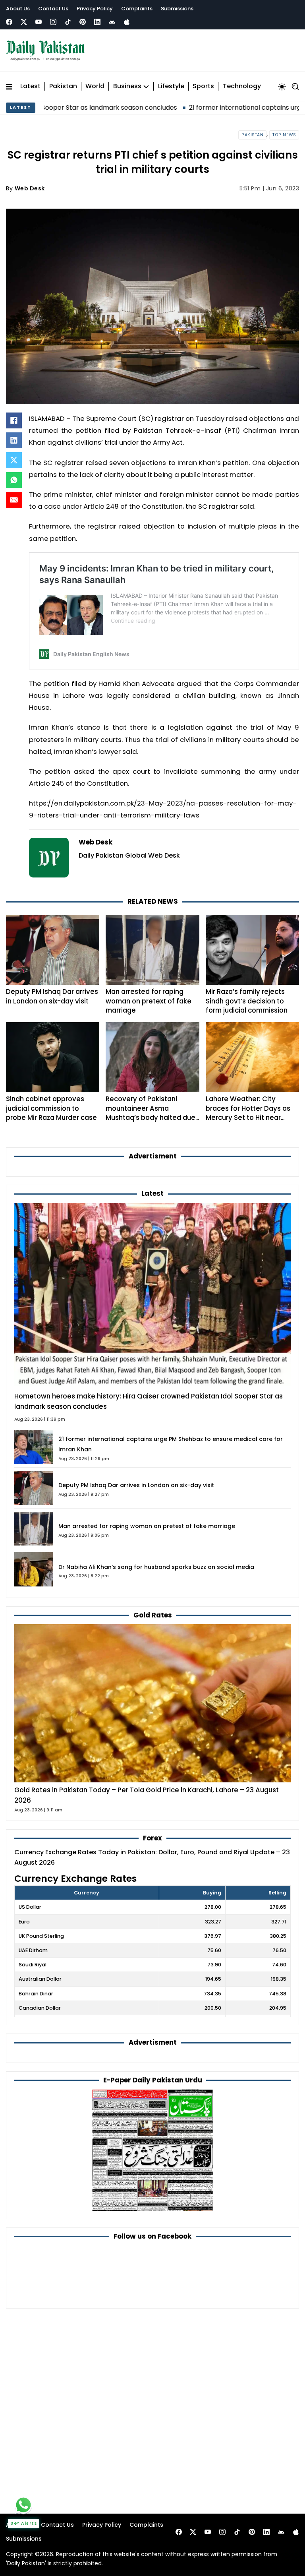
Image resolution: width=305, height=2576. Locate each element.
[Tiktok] (68, 22)
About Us (18, 9)
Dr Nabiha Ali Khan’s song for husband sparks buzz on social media (156, 1567)
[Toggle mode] (282, 87)
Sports (203, 86)
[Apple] (127, 22)
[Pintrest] (83, 22)
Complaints (137, 9)
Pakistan (63, 86)
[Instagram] (53, 22)
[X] (14, 460)
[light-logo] (47, 51)
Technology (242, 86)
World (95, 86)
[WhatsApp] (14, 480)
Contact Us (53, 9)
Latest (30, 86)
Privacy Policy (95, 9)
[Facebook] (9, 22)
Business (127, 86)
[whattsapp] (23, 2505)
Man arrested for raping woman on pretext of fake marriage (149, 1001)
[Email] (14, 500)
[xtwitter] (24, 22)
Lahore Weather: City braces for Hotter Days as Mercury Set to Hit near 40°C (248, 1113)
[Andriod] (112, 22)
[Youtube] (39, 22)
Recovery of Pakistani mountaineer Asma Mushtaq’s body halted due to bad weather (151, 1113)
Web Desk (30, 188)
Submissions (177, 9)
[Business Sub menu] (146, 87)
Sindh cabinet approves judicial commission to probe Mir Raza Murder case (51, 1108)
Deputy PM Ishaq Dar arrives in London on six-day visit (52, 996)
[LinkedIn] (14, 440)
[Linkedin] (97, 22)
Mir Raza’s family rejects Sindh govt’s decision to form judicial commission (247, 1001)
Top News (284, 135)
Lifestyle (171, 86)
